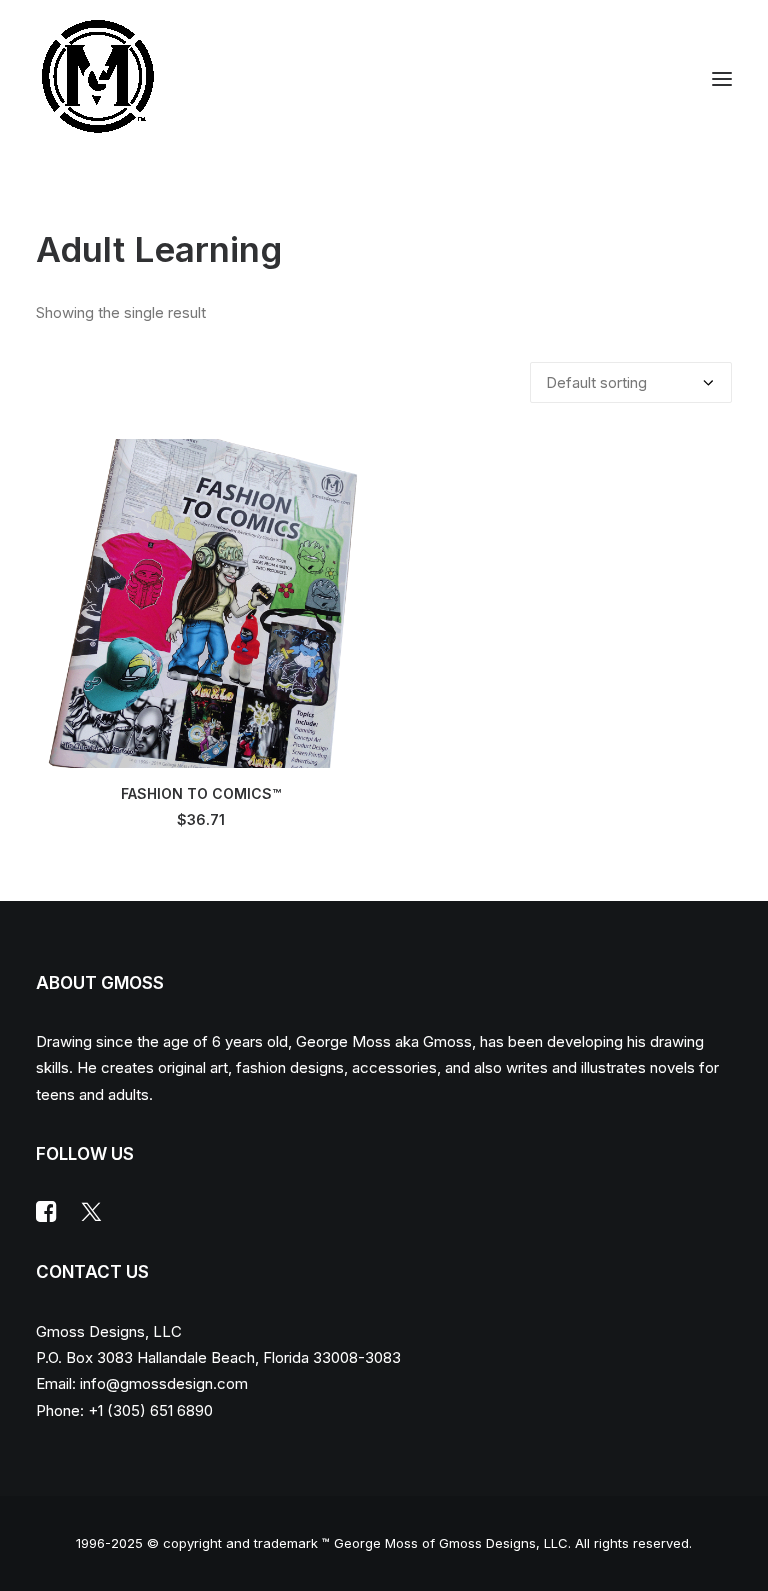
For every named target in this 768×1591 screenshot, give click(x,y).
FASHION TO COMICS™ (201, 793)
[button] (722, 78)
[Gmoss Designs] (97, 78)
